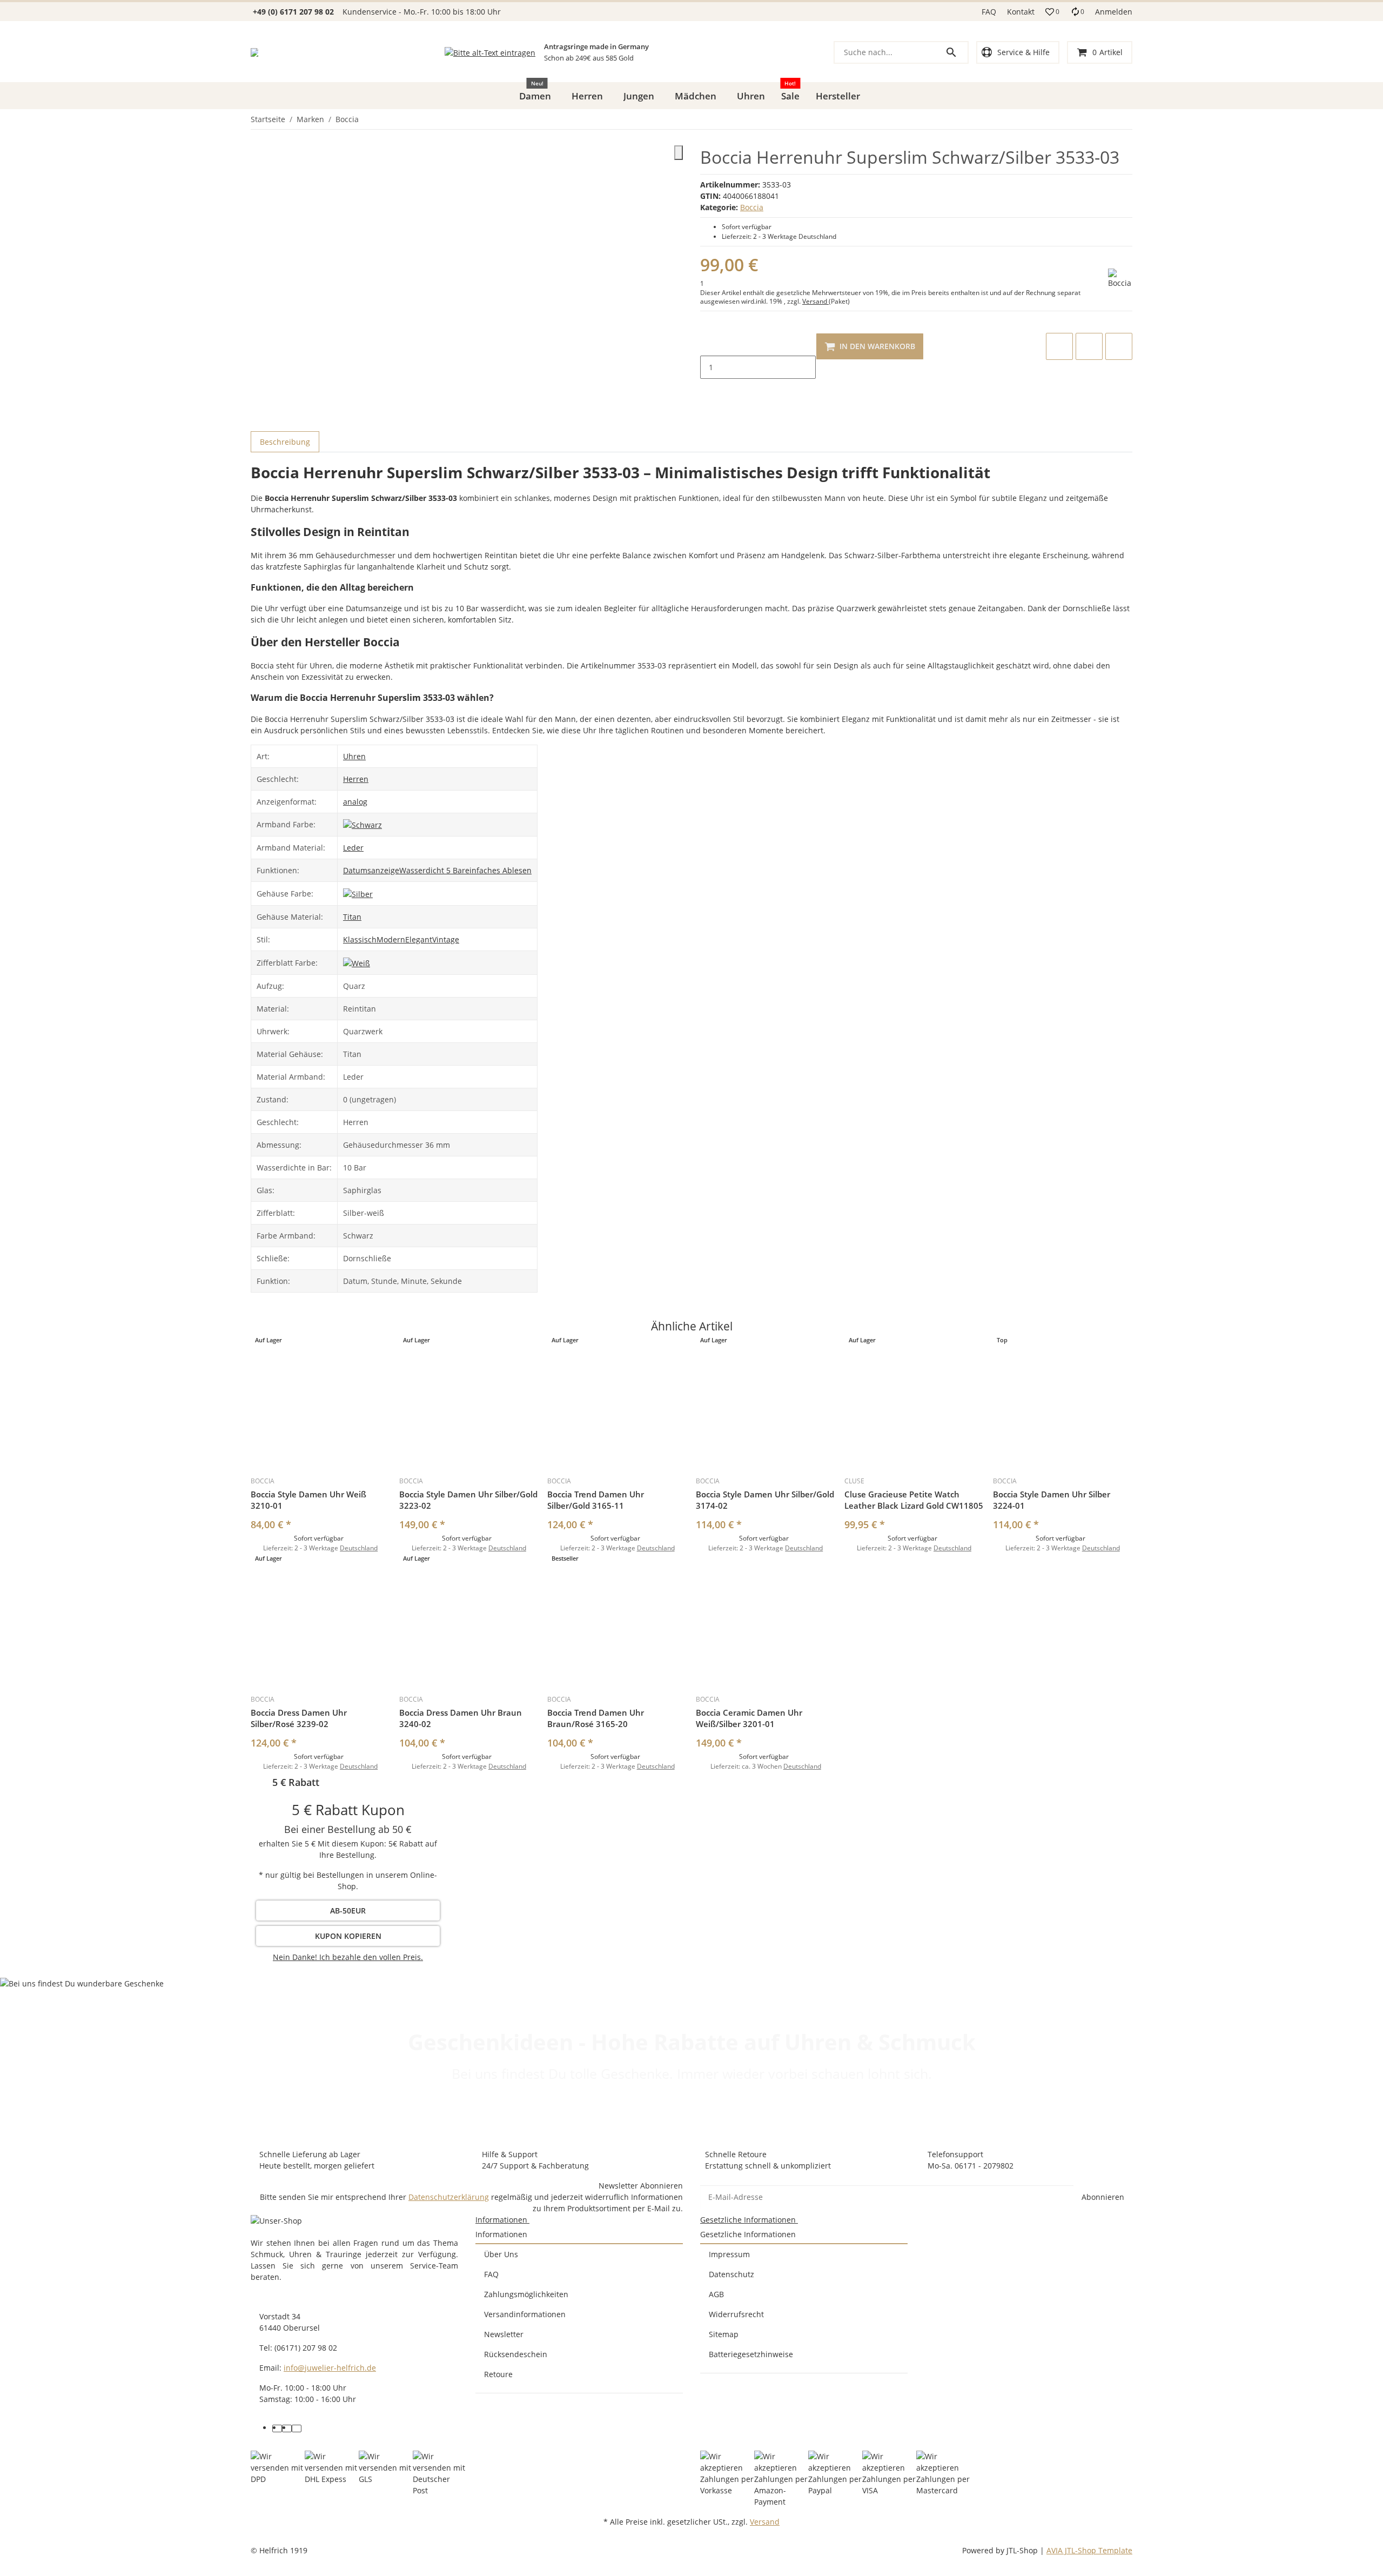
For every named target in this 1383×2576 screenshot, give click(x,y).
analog (355, 802)
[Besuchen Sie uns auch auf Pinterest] (287, 2428)
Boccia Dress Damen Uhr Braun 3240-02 (461, 1718)
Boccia (752, 207)
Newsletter (504, 2334)
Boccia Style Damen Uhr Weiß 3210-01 (308, 1500)
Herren (356, 779)
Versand (815, 301)
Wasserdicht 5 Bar (432, 870)
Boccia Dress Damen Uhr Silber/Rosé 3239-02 (299, 1718)
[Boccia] (1120, 279)
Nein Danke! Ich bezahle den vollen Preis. (348, 1957)
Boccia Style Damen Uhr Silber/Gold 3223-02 (468, 1500)
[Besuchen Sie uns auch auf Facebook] (277, 2428)
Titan (352, 917)
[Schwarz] (362, 824)
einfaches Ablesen (498, 870)
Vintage (446, 939)
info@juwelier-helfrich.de (330, 2368)
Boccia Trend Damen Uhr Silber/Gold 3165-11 (596, 1500)
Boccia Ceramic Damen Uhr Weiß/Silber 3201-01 (749, 1718)
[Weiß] (357, 962)
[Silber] (358, 893)
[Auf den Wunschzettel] (1089, 346)
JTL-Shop (1023, 2550)
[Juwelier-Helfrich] (254, 52)
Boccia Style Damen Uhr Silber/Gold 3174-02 (765, 1500)
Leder (353, 848)
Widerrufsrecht (736, 2314)
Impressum (729, 2254)
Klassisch (360, 939)
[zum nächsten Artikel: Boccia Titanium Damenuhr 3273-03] (1132, 119)
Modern (391, 939)
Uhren (354, 756)
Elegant (419, 939)
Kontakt (1021, 12)
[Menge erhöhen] (709, 390)
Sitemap (724, 2334)
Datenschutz (731, 2274)
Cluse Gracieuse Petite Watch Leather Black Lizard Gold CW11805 (914, 1500)
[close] (679, 153)
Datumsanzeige (371, 870)
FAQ (989, 12)
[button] (1052, 12)
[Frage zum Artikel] (1119, 346)
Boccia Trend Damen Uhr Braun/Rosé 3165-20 (596, 1718)
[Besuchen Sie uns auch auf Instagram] (297, 2428)
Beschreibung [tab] (285, 442)
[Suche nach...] (956, 52)
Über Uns (501, 2254)
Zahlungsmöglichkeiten (526, 2294)
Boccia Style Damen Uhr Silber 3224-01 (1052, 1500)
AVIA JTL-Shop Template (1089, 2550)
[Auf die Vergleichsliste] (1059, 346)
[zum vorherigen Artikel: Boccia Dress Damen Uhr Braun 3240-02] (1125, 119)
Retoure (498, 2374)
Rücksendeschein (516, 2354)
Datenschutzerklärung (449, 2197)
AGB (716, 2294)
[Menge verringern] (709, 344)
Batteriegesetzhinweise (751, 2354)
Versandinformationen (525, 2314)
